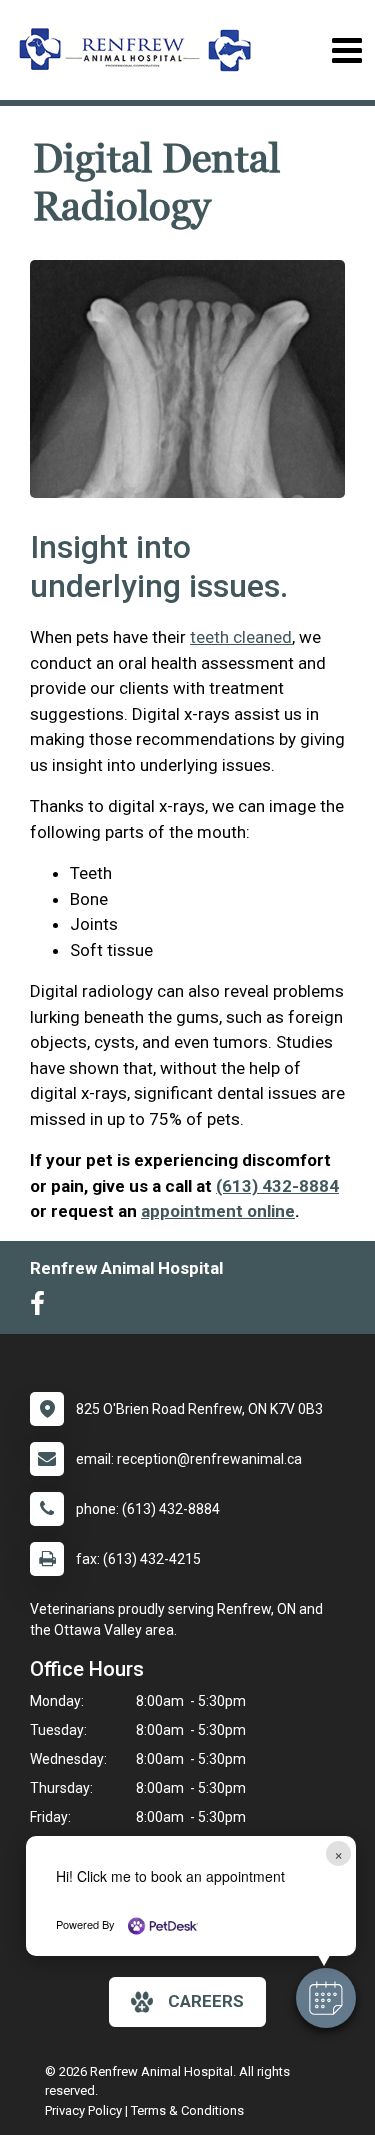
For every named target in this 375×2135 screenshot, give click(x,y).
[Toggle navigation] (346, 50)
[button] (326, 1998)
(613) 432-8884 (277, 1186)
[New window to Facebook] (42, 1308)
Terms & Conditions (187, 2110)
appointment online (218, 1211)
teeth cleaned (241, 637)
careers (206, 2001)
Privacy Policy (83, 2110)
